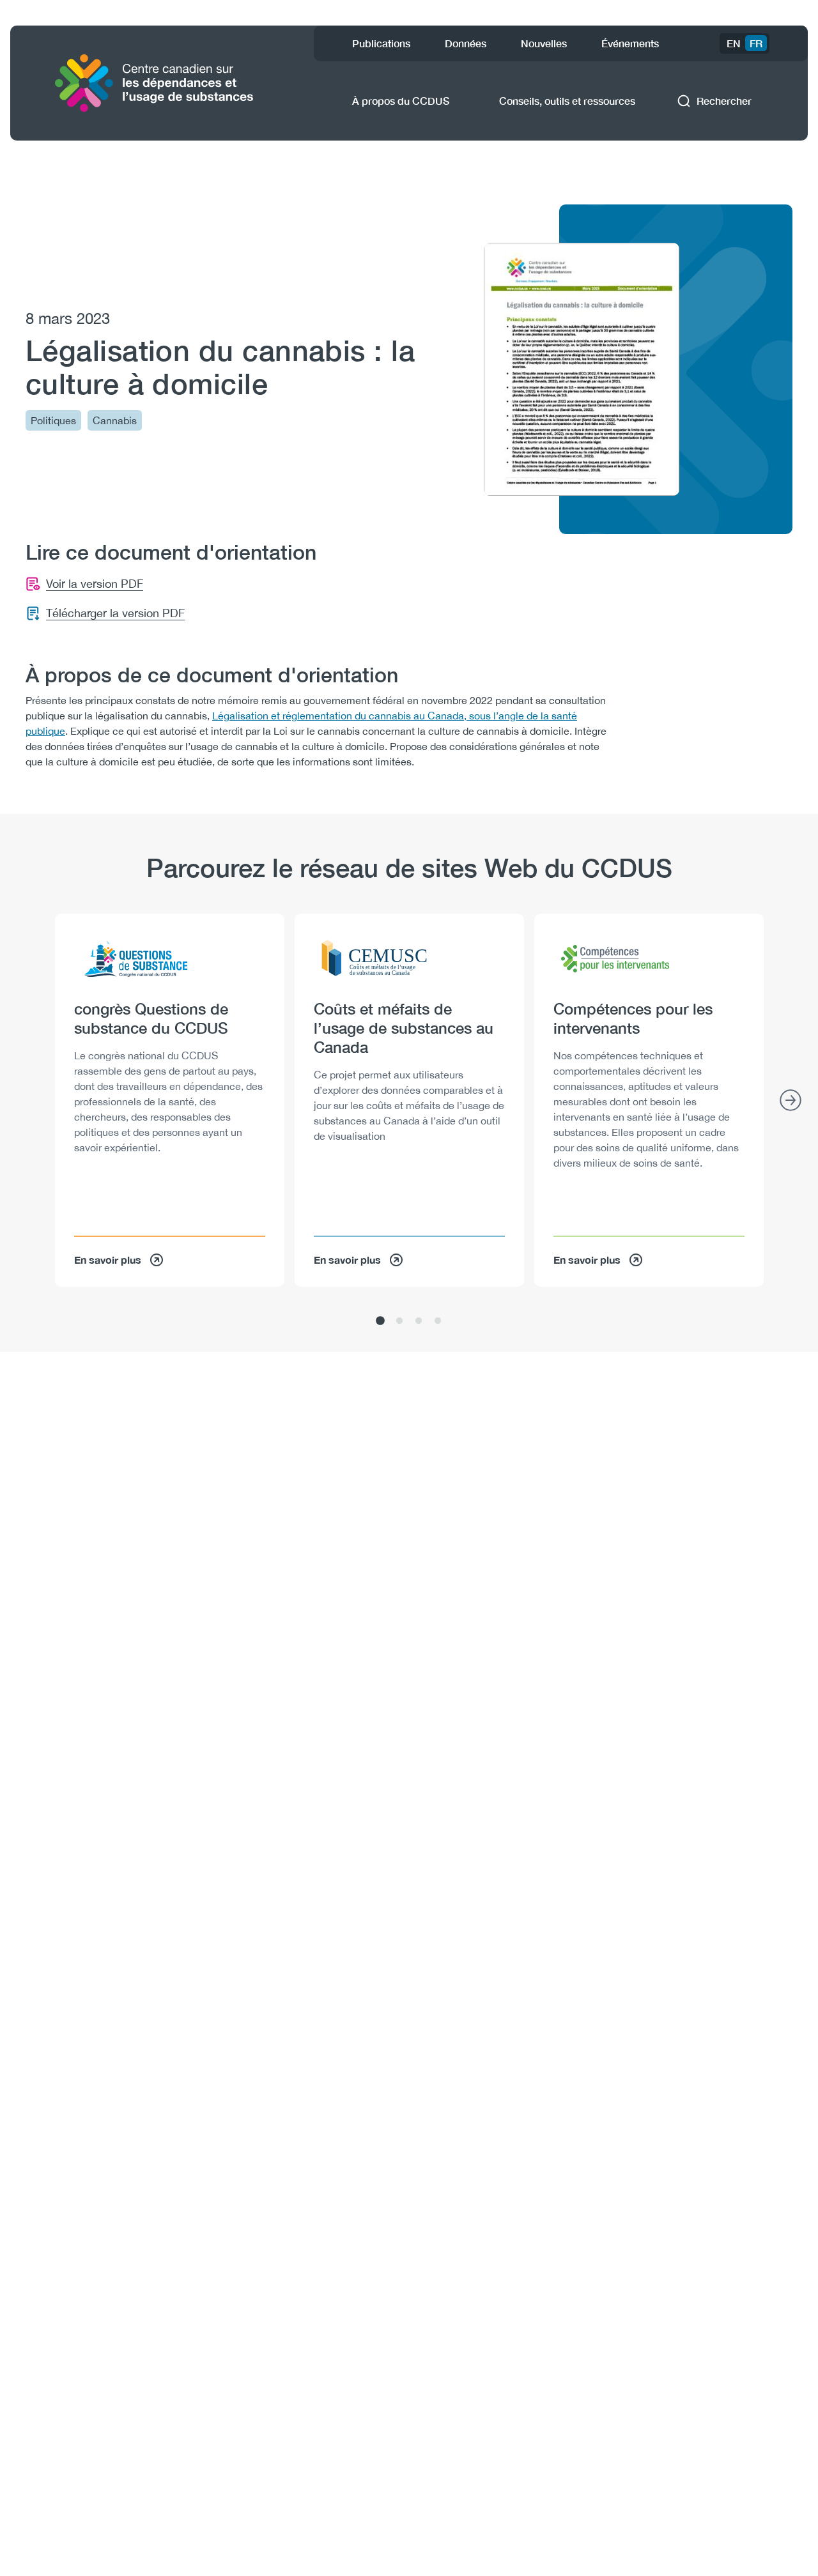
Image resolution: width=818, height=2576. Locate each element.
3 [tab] (419, 1321)
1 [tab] (380, 1321)
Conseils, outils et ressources (567, 101)
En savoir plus (108, 1260)
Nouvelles (544, 43)
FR (756, 43)
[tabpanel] (170, 1100)
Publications (381, 43)
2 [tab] (399, 1321)
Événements (630, 43)
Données (466, 43)
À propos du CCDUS (401, 101)
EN (734, 43)
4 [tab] (438, 1321)
